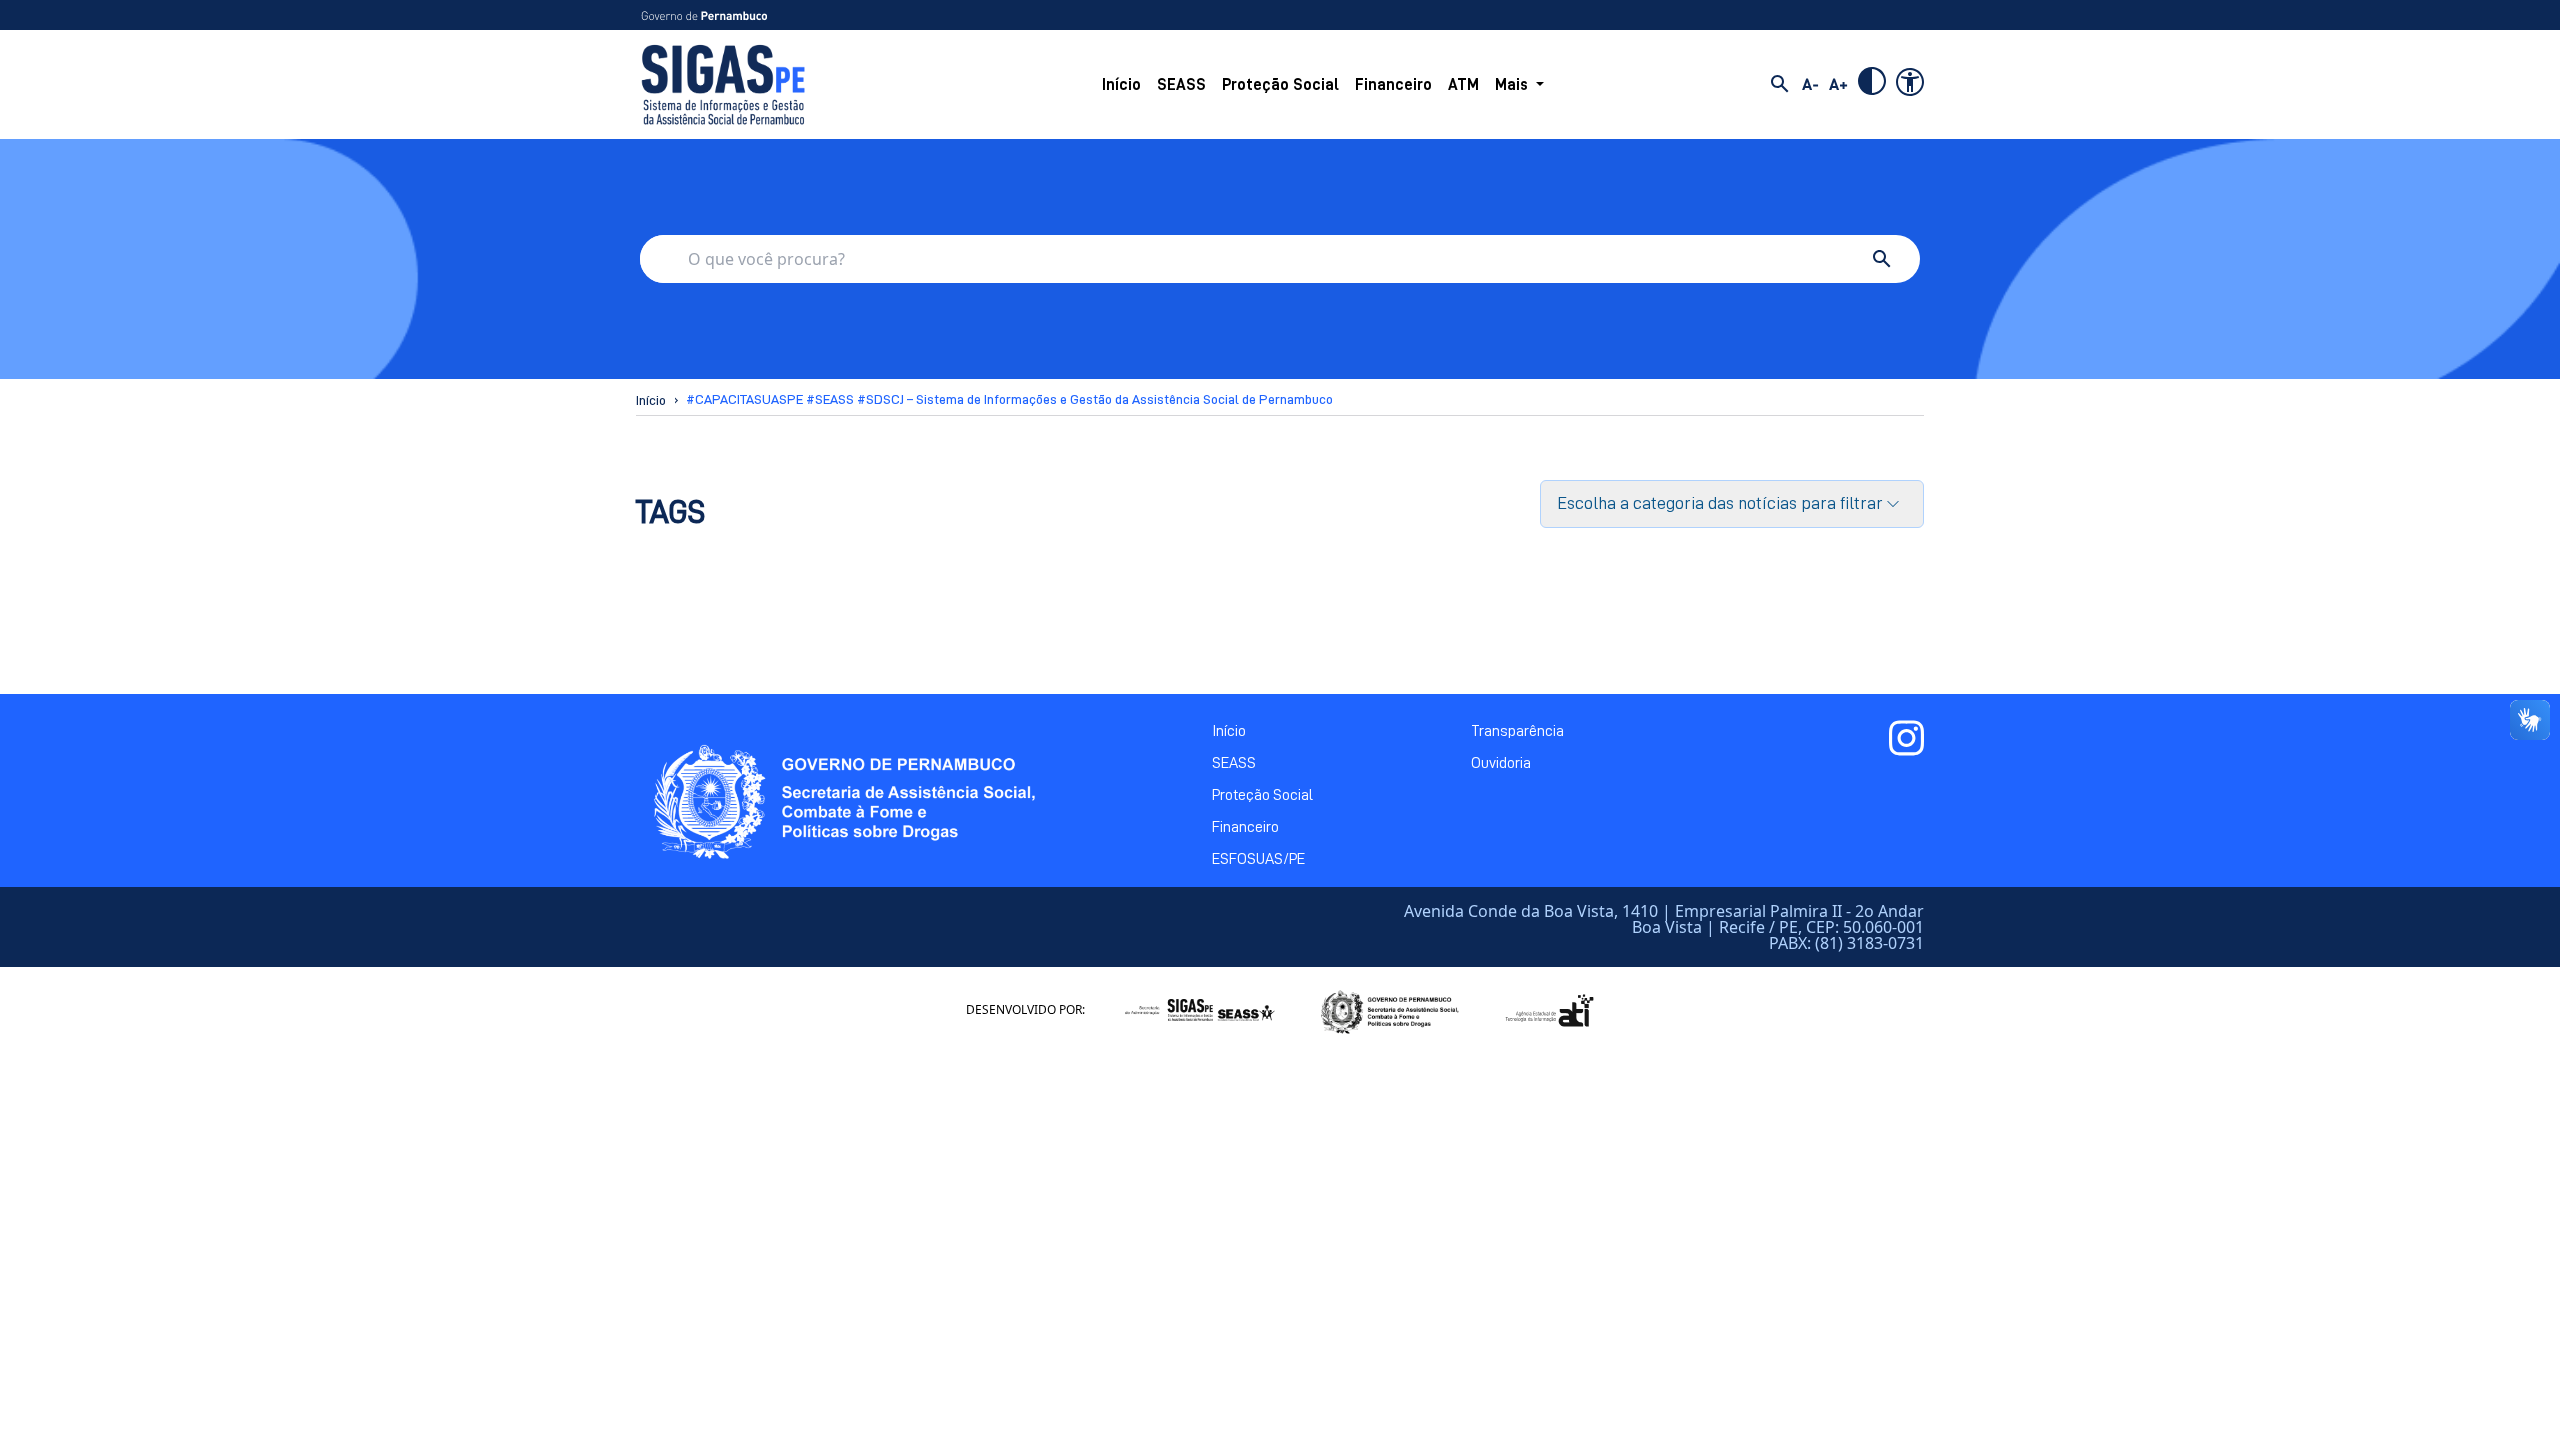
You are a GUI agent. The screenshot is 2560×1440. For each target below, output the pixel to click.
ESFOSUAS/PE (1258, 859)
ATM (1463, 85)
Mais (1511, 85)
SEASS (1181, 85)
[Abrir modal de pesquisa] (1780, 84)
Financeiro (1393, 85)
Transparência (1517, 731)
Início (1121, 85)
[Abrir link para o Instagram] (1906, 738)
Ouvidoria (1501, 763)
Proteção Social (1280, 85)
